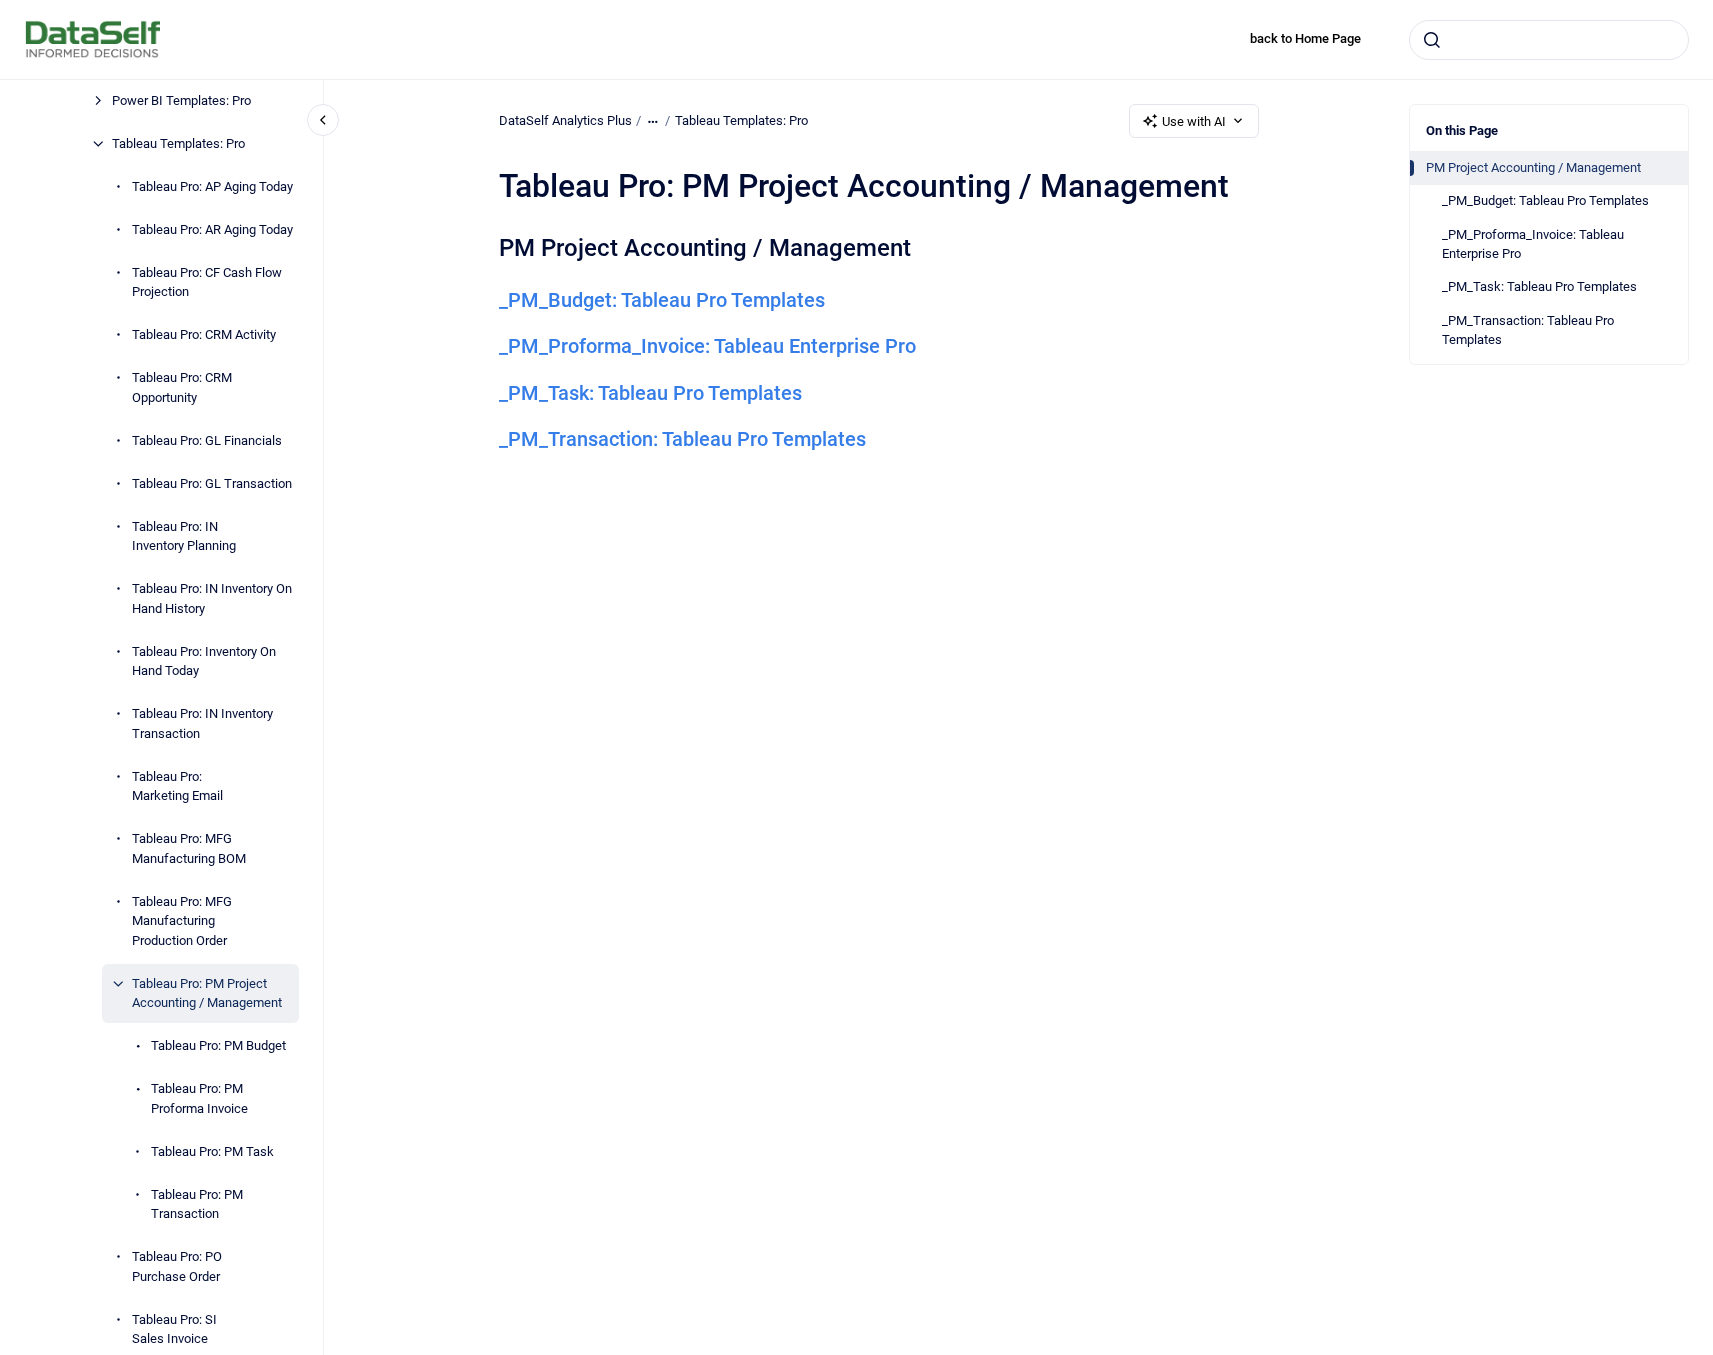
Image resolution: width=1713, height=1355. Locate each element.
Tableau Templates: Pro (178, 143)
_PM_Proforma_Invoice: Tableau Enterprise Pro (1533, 244)
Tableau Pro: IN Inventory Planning (184, 536)
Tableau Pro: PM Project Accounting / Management (207, 993)
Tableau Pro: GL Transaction (212, 483)
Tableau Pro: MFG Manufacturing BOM (189, 848)
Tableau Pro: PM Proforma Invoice (199, 1098)
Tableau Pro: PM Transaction (197, 1204)
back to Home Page (1305, 38)
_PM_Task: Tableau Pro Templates (1539, 286)
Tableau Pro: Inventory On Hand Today (204, 661)
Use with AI (1194, 121)
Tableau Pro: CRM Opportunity (182, 387)
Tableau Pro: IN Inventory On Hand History (212, 598)
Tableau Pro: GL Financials (207, 440)
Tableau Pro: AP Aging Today (212, 186)
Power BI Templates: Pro (181, 100)
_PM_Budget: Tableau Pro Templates (1545, 200)
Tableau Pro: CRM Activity (204, 334)
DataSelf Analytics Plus (565, 120)
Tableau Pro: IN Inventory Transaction (202, 723)
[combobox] (1549, 40)
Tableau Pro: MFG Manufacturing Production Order (182, 921)
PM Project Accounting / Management (1533, 167)
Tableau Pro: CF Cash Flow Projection (207, 282)
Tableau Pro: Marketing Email (177, 786)
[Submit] (1432, 40)
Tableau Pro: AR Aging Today (212, 229)
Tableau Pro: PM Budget (218, 1045)
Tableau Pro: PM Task (212, 1151)
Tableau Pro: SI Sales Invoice (174, 1329)
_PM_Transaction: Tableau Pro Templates (1528, 330)
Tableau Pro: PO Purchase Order (177, 1266)
